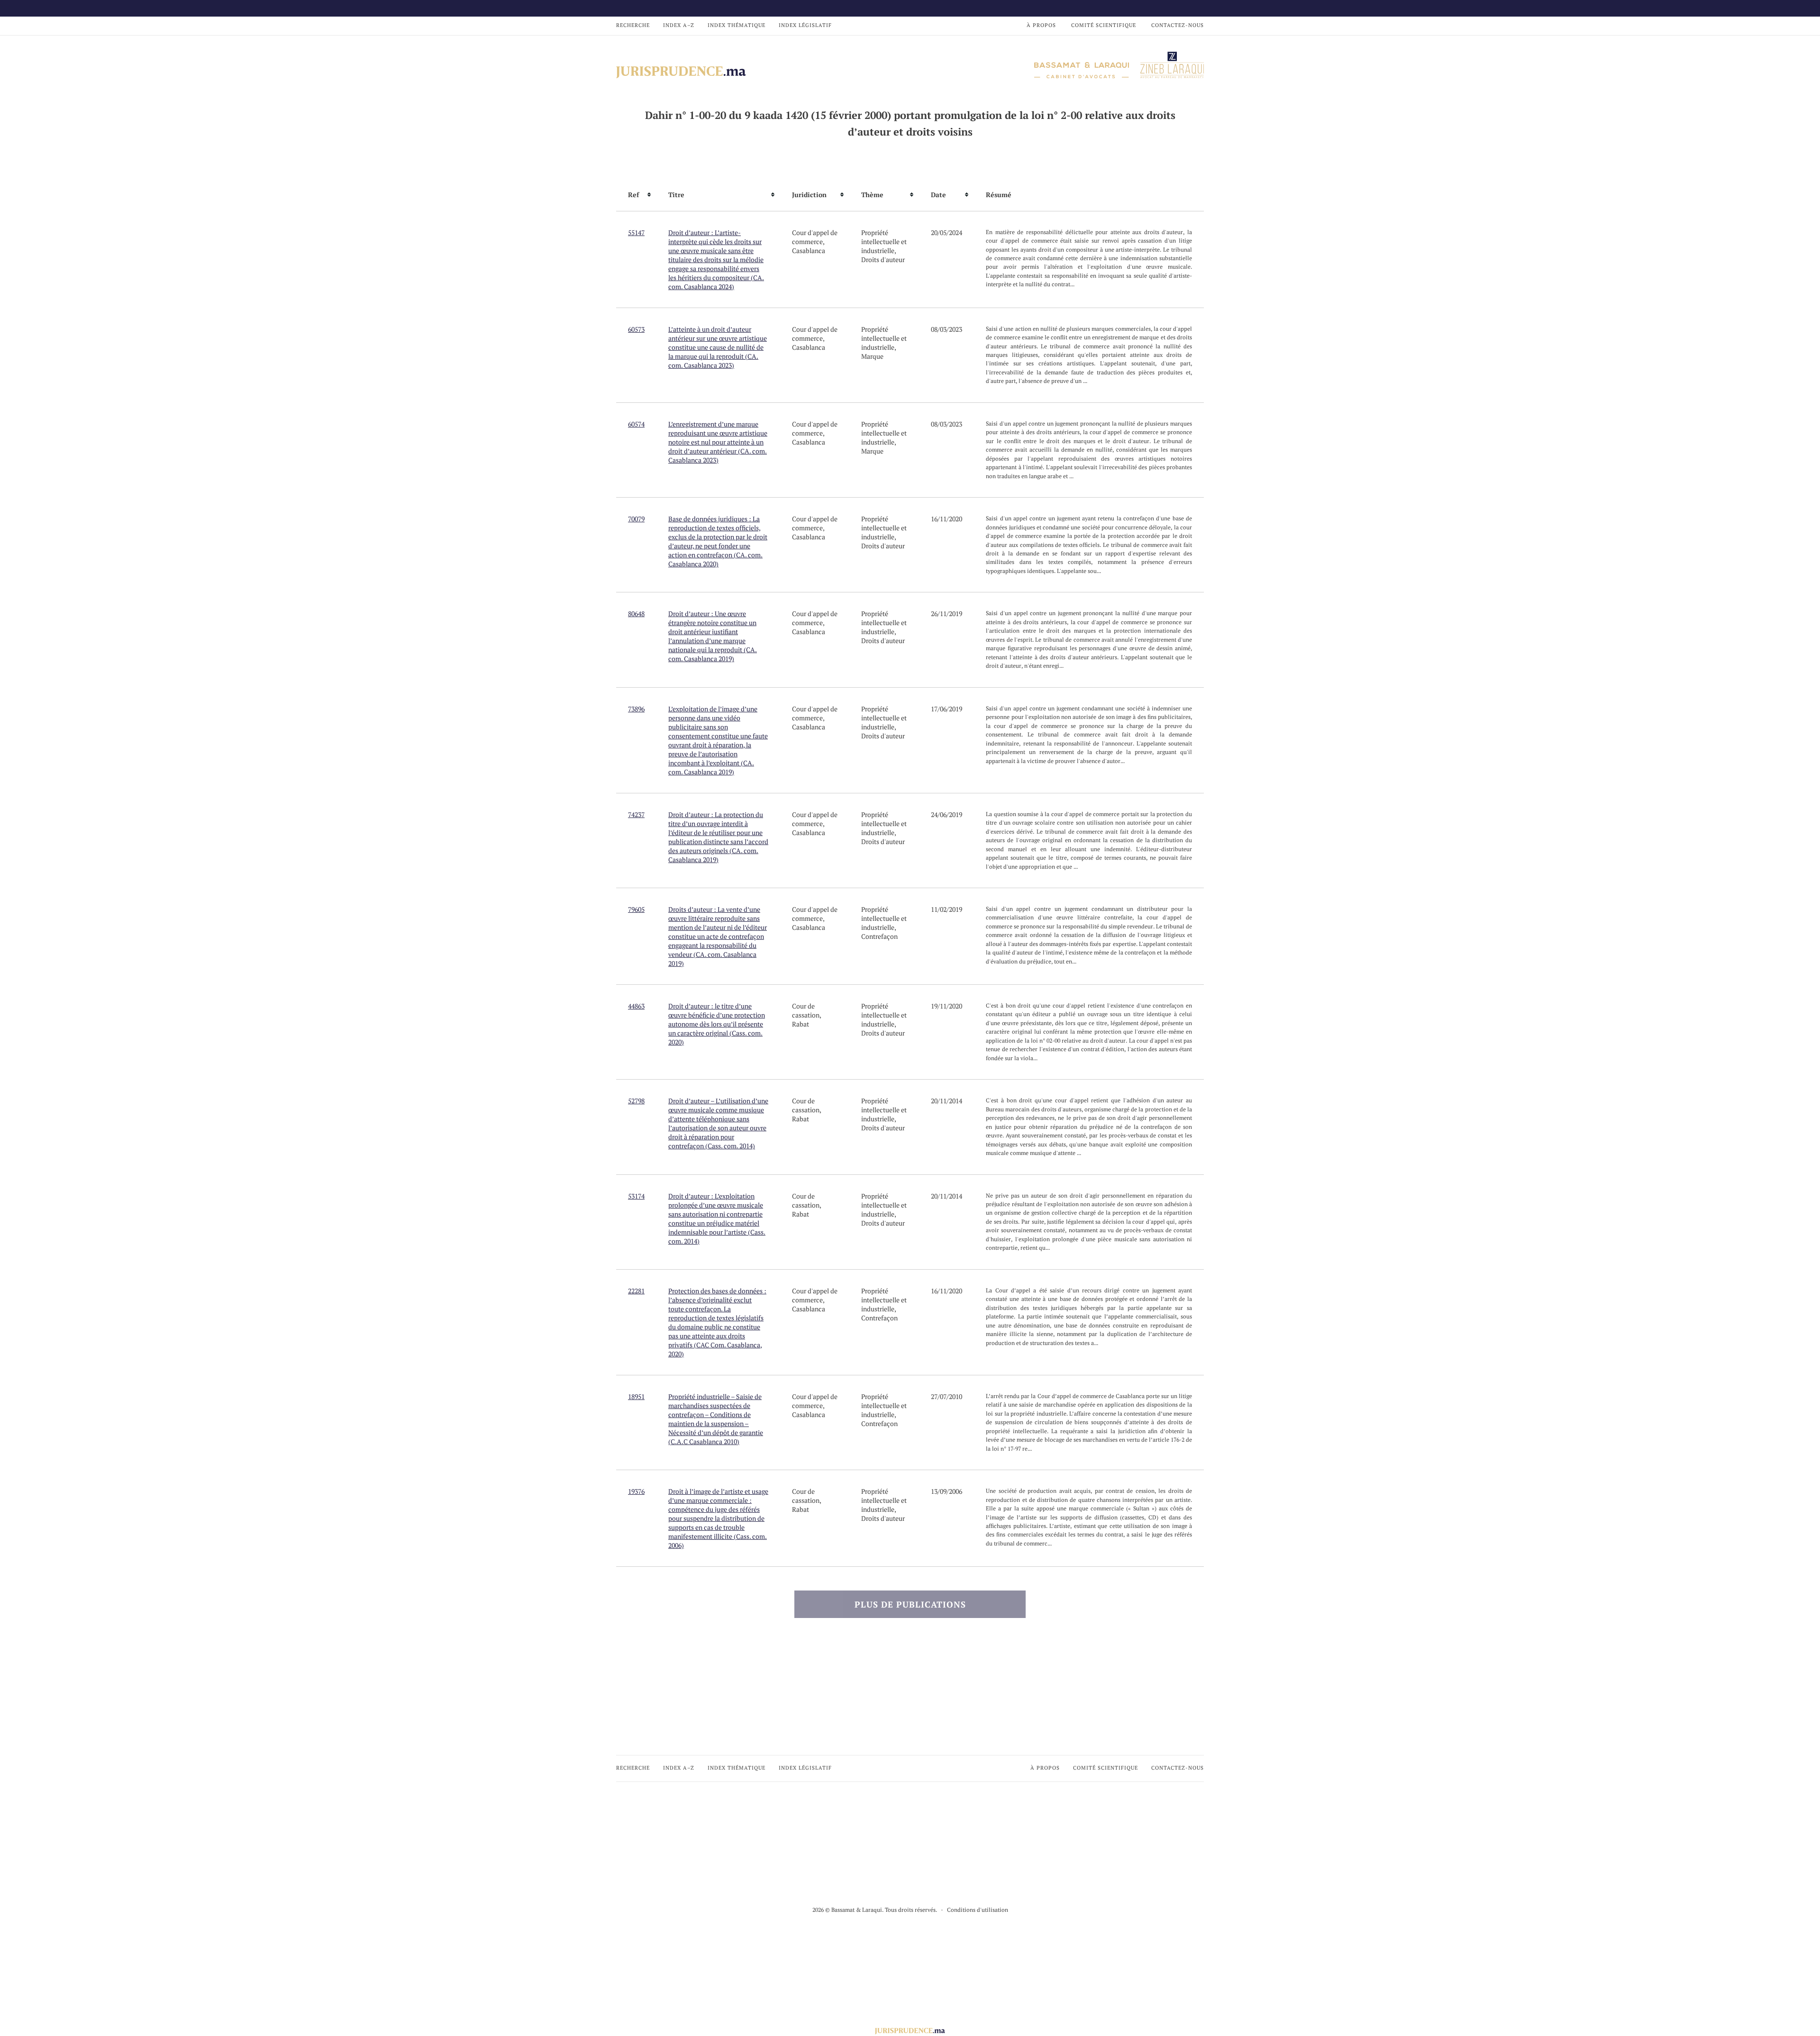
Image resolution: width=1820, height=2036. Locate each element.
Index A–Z (679, 25)
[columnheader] (636, 195)
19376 (636, 1491)
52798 (636, 1101)
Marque (872, 356)
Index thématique (737, 25)
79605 (636, 909)
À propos (1041, 25)
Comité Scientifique (1104, 25)
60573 (636, 329)
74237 (636, 814)
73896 (636, 709)
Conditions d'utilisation (978, 1910)
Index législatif (805, 25)
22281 (636, 1291)
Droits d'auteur (883, 259)
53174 (636, 1196)
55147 (636, 232)
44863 (636, 1006)
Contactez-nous (1178, 25)
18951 (636, 1396)
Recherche (633, 25)
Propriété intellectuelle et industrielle (884, 241)
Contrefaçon (879, 936)
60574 (636, 424)
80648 (636, 614)
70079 (636, 519)
